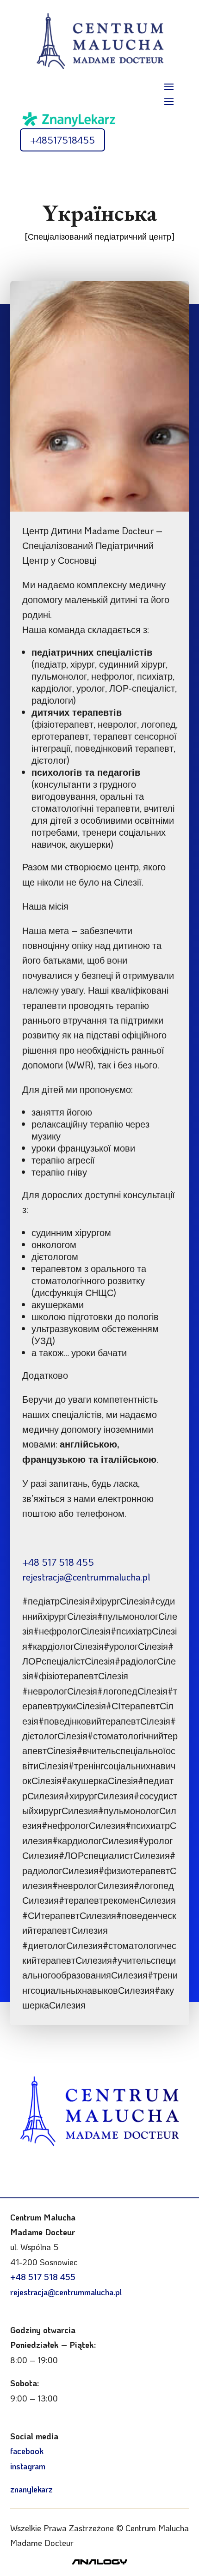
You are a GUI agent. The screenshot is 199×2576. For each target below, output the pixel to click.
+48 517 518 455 (58, 1562)
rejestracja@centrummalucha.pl (86, 1577)
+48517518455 (62, 140)
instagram (28, 2466)
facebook (27, 2451)
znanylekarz (31, 2489)
